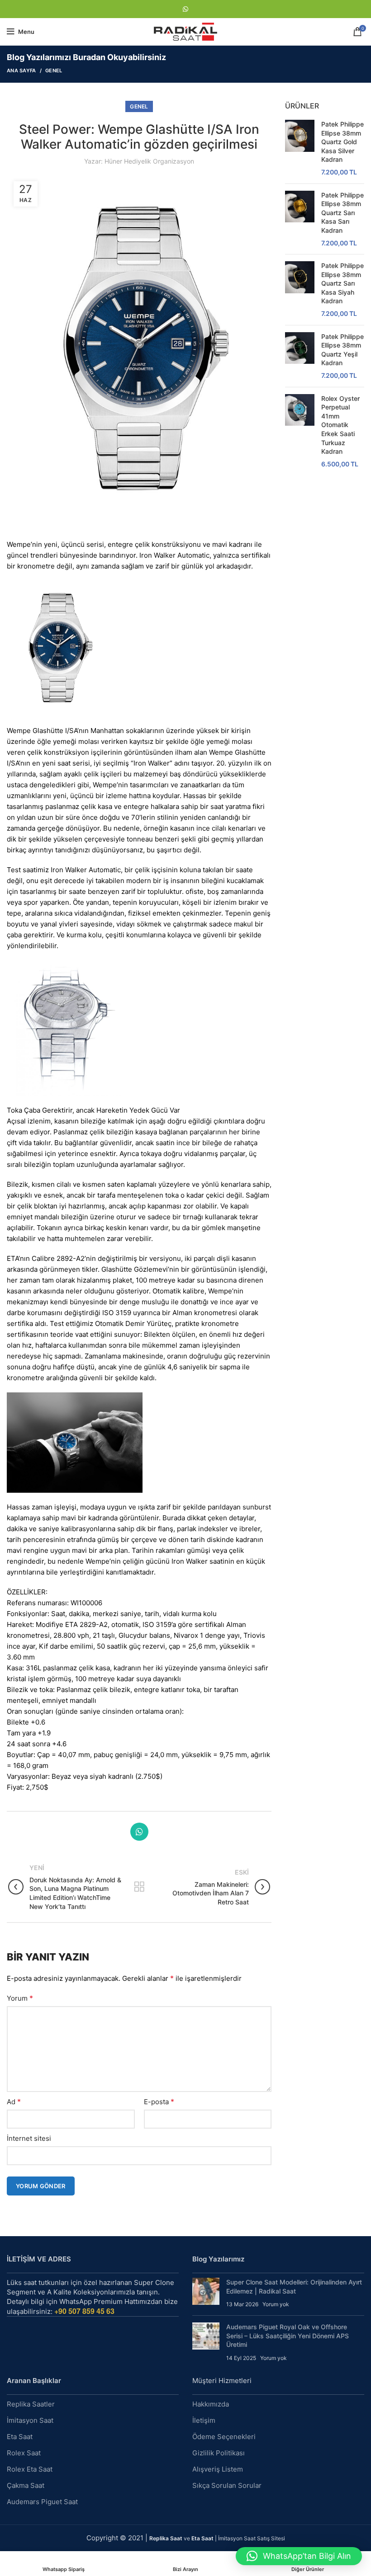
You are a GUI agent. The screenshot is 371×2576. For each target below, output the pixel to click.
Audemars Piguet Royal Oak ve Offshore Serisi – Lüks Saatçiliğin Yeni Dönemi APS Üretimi (288, 2336)
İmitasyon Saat (30, 2420)
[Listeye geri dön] (139, 1887)
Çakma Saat (26, 2485)
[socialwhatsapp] (185, 9)
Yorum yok (276, 2304)
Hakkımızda (211, 2404)
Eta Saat (20, 2437)
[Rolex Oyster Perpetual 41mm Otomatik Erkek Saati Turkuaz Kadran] (300, 431)
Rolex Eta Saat (30, 2469)
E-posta (159, 2101)
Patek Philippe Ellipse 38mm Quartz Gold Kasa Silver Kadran (342, 142)
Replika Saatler (31, 2404)
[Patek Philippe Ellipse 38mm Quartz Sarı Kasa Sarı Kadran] (300, 219)
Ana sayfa (21, 71)
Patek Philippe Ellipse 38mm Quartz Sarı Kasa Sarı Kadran (342, 213)
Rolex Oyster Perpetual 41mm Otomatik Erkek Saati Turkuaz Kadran (340, 425)
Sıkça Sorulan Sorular (227, 2485)
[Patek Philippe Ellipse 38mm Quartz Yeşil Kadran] (300, 356)
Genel (54, 71)
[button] (299, 2556)
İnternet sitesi (29, 2138)
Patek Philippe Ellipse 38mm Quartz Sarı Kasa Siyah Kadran (342, 283)
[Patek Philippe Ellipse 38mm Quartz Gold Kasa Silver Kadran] (300, 148)
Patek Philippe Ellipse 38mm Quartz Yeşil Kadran (342, 350)
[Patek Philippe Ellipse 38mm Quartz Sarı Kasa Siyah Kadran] (300, 290)
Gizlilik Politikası (219, 2453)
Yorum (20, 1998)
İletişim (204, 2420)
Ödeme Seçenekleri (224, 2437)
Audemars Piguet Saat (42, 2502)
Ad (14, 2101)
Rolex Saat (24, 2453)
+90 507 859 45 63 (84, 2311)
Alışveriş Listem (218, 2469)
